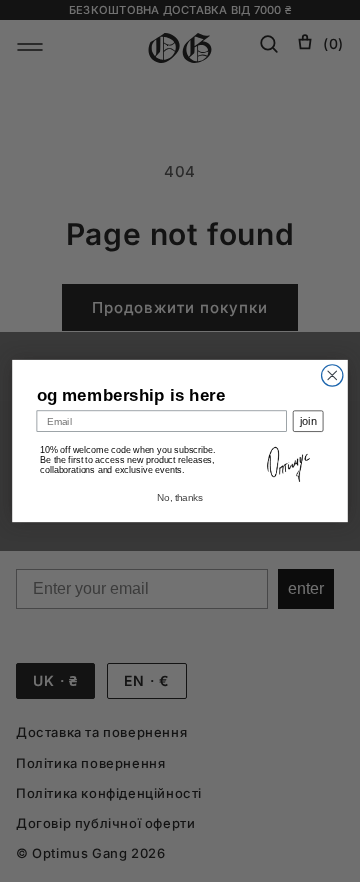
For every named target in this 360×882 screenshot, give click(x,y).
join (308, 421)
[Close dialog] (332, 375)
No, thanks (180, 498)
